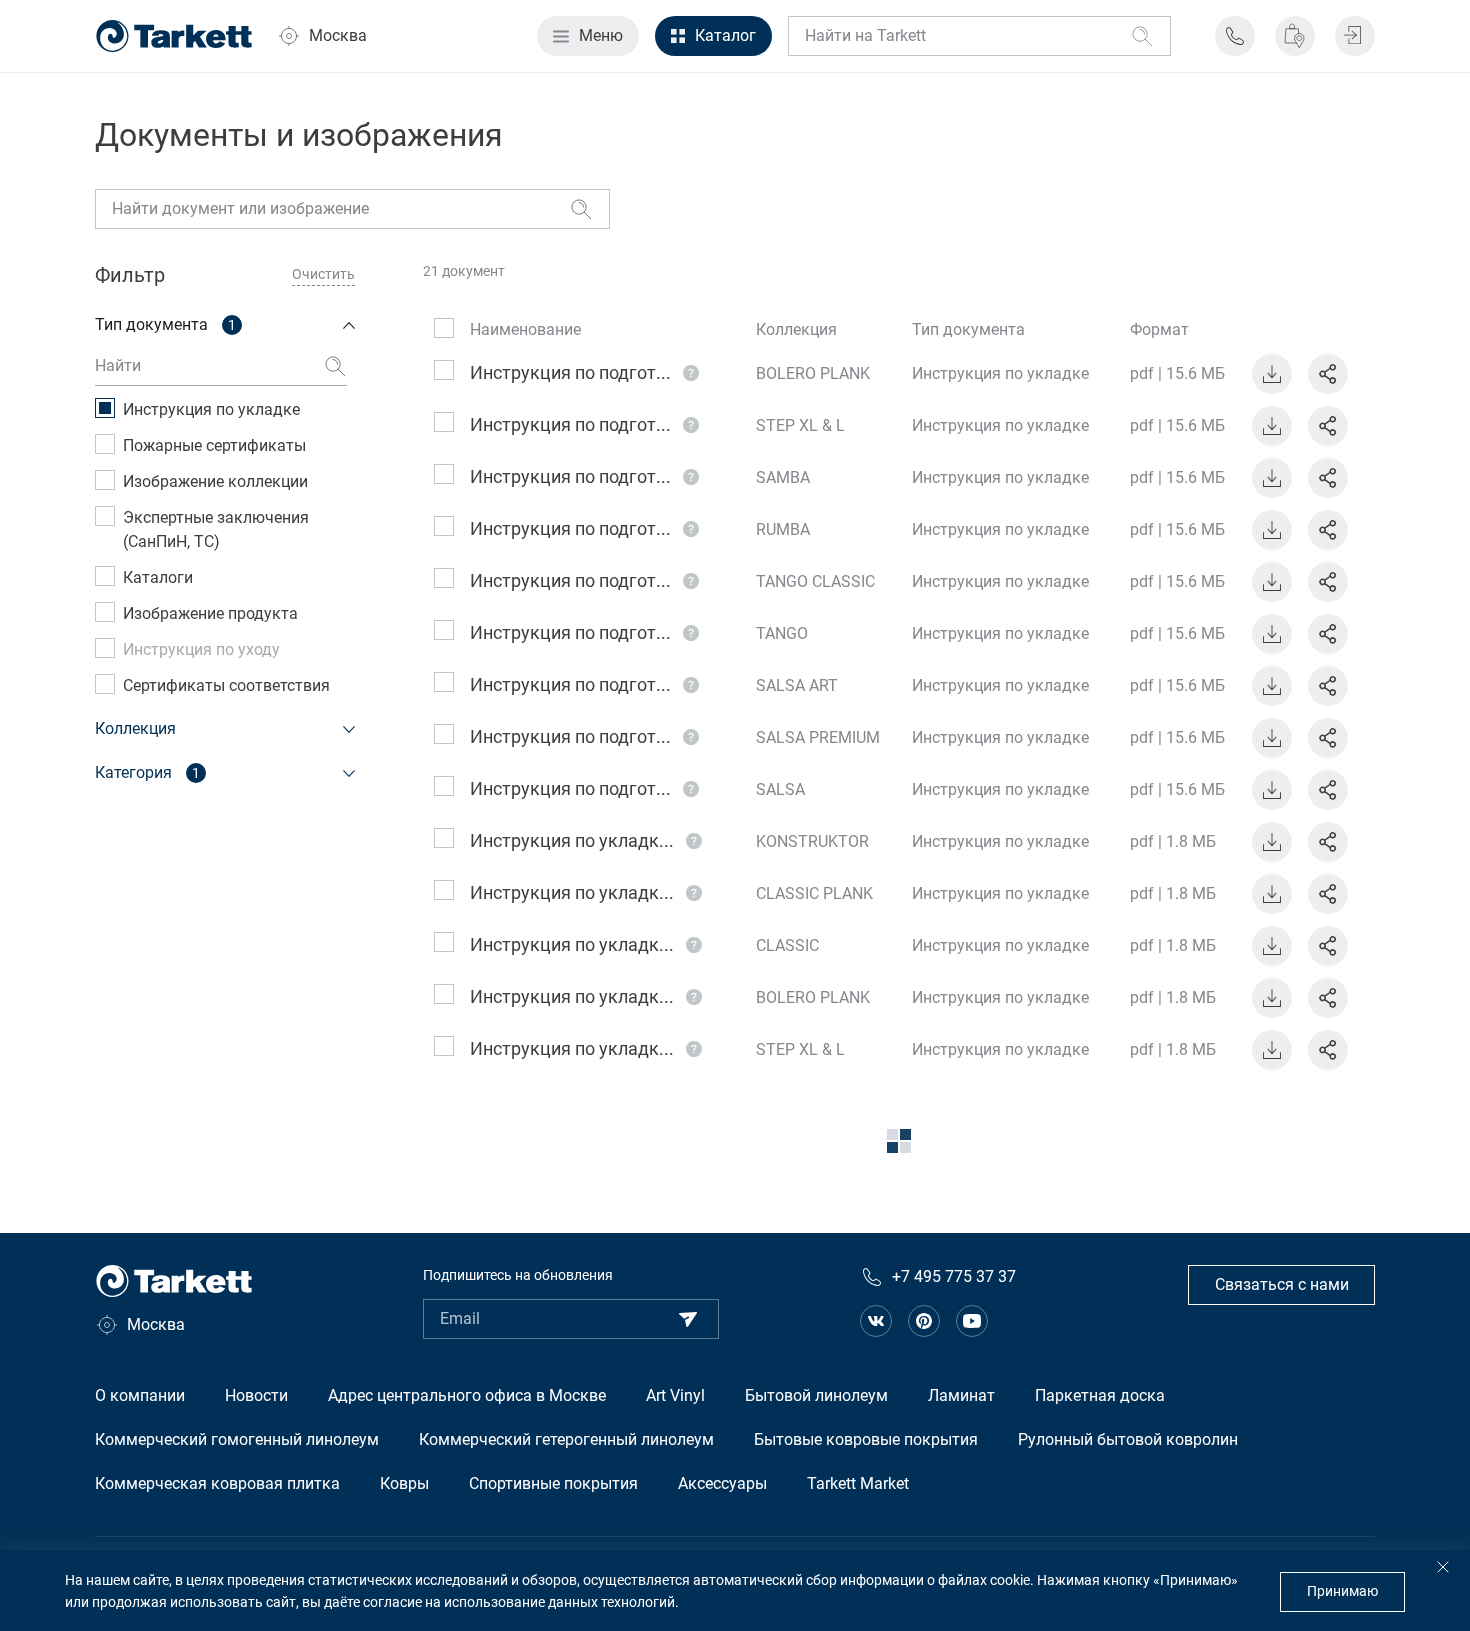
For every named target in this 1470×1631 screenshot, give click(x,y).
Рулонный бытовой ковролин (1128, 1439)
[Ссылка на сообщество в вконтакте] (876, 1321)
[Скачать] (1272, 374)
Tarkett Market (858, 1483)
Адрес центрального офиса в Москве (467, 1395)
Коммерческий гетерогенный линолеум (566, 1439)
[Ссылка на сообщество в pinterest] (924, 1321)
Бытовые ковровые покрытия (866, 1439)
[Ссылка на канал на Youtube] (972, 1321)
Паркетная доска (1100, 1395)
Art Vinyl (675, 1395)
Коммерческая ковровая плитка (217, 1483)
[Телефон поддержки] (1235, 36)
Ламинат (961, 1395)
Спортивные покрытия (553, 1483)
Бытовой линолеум (816, 1395)
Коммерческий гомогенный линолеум (237, 1439)
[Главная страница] (174, 36)
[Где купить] (1295, 36)
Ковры (404, 1483)
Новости (256, 1395)
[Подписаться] (688, 1319)
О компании (140, 1395)
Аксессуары (722, 1483)
